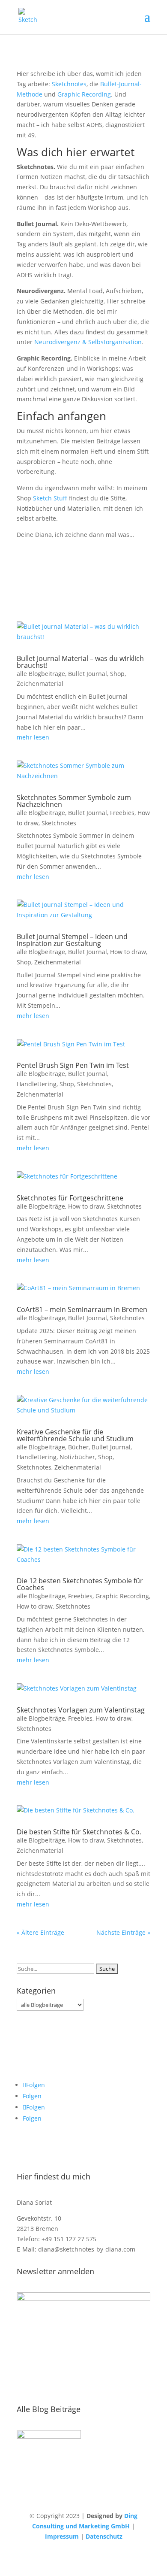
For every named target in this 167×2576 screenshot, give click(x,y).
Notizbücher (77, 1457)
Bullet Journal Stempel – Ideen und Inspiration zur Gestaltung (72, 940)
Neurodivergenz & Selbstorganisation (88, 342)
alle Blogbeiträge (41, 674)
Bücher (78, 1447)
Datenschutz (104, 2536)
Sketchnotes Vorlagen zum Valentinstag (81, 1710)
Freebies (122, 813)
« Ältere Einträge (40, 1932)
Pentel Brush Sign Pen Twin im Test (73, 1065)
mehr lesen (33, 737)
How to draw (128, 952)
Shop (117, 674)
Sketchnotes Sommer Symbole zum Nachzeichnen (74, 801)
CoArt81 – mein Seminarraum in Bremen (82, 1309)
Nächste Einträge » (123, 1932)
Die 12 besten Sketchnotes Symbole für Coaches (80, 1584)
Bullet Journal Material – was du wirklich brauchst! (80, 662)
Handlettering (37, 1084)
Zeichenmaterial (40, 683)
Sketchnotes (69, 84)
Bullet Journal (88, 674)
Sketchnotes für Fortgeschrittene (70, 1198)
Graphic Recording (84, 94)
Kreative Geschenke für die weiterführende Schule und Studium (75, 1435)
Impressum (62, 2536)
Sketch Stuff (50, 498)
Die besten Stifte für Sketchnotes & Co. (79, 1832)
